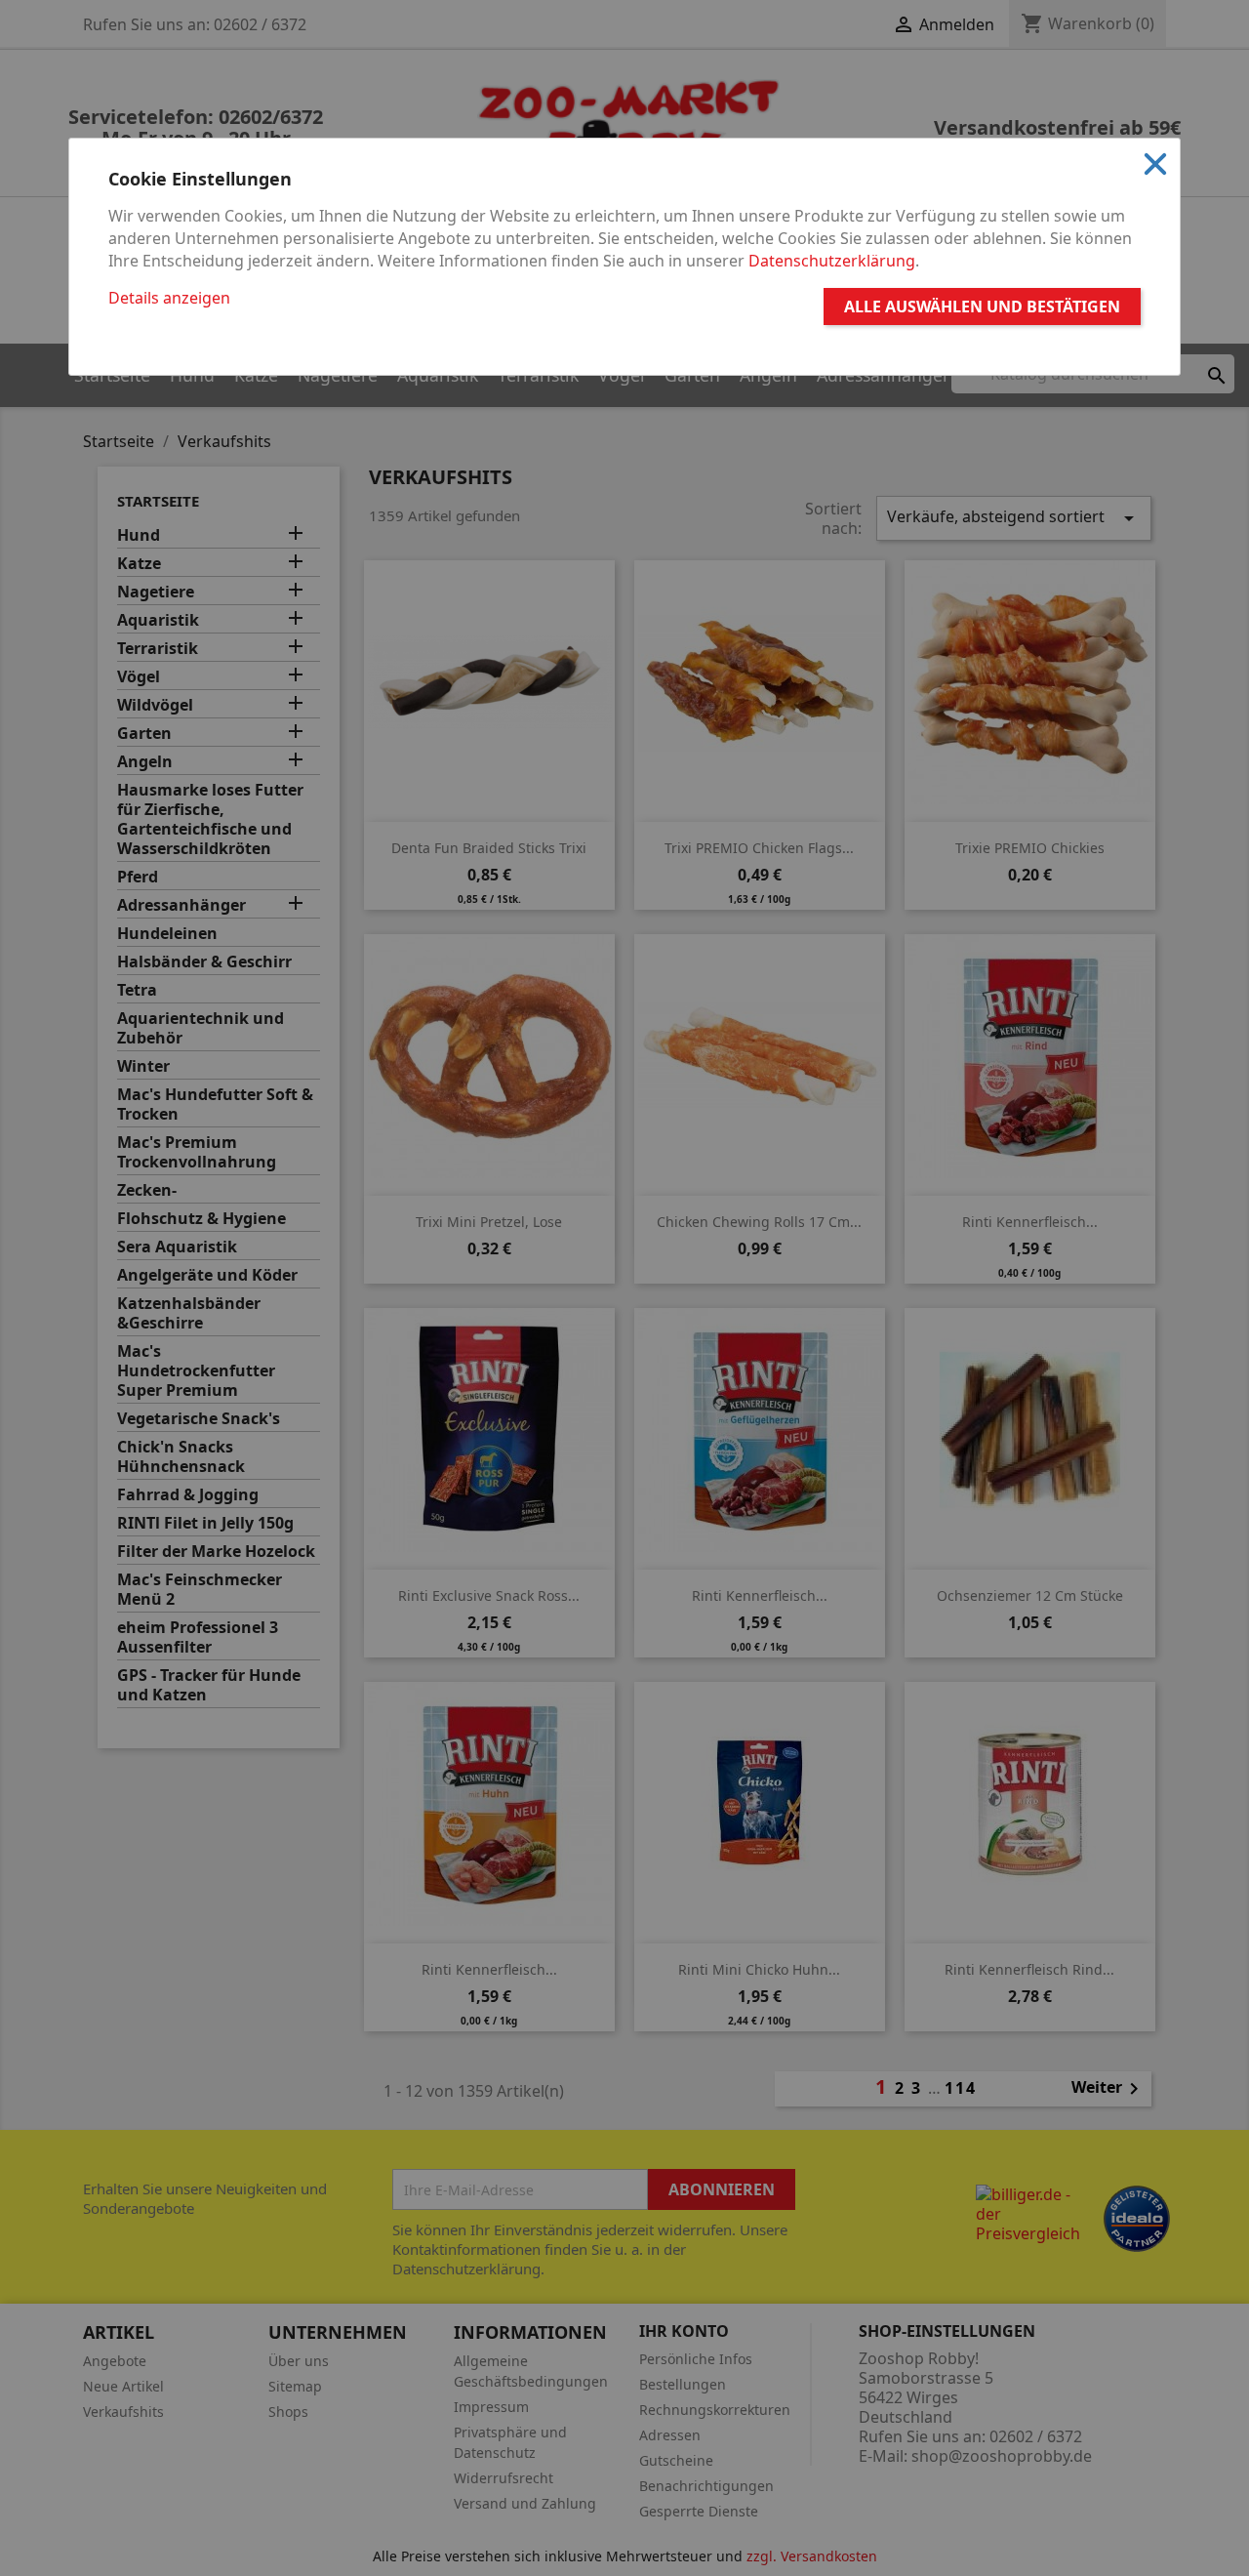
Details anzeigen (169, 298)
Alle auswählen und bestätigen (982, 307)
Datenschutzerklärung (832, 261)
